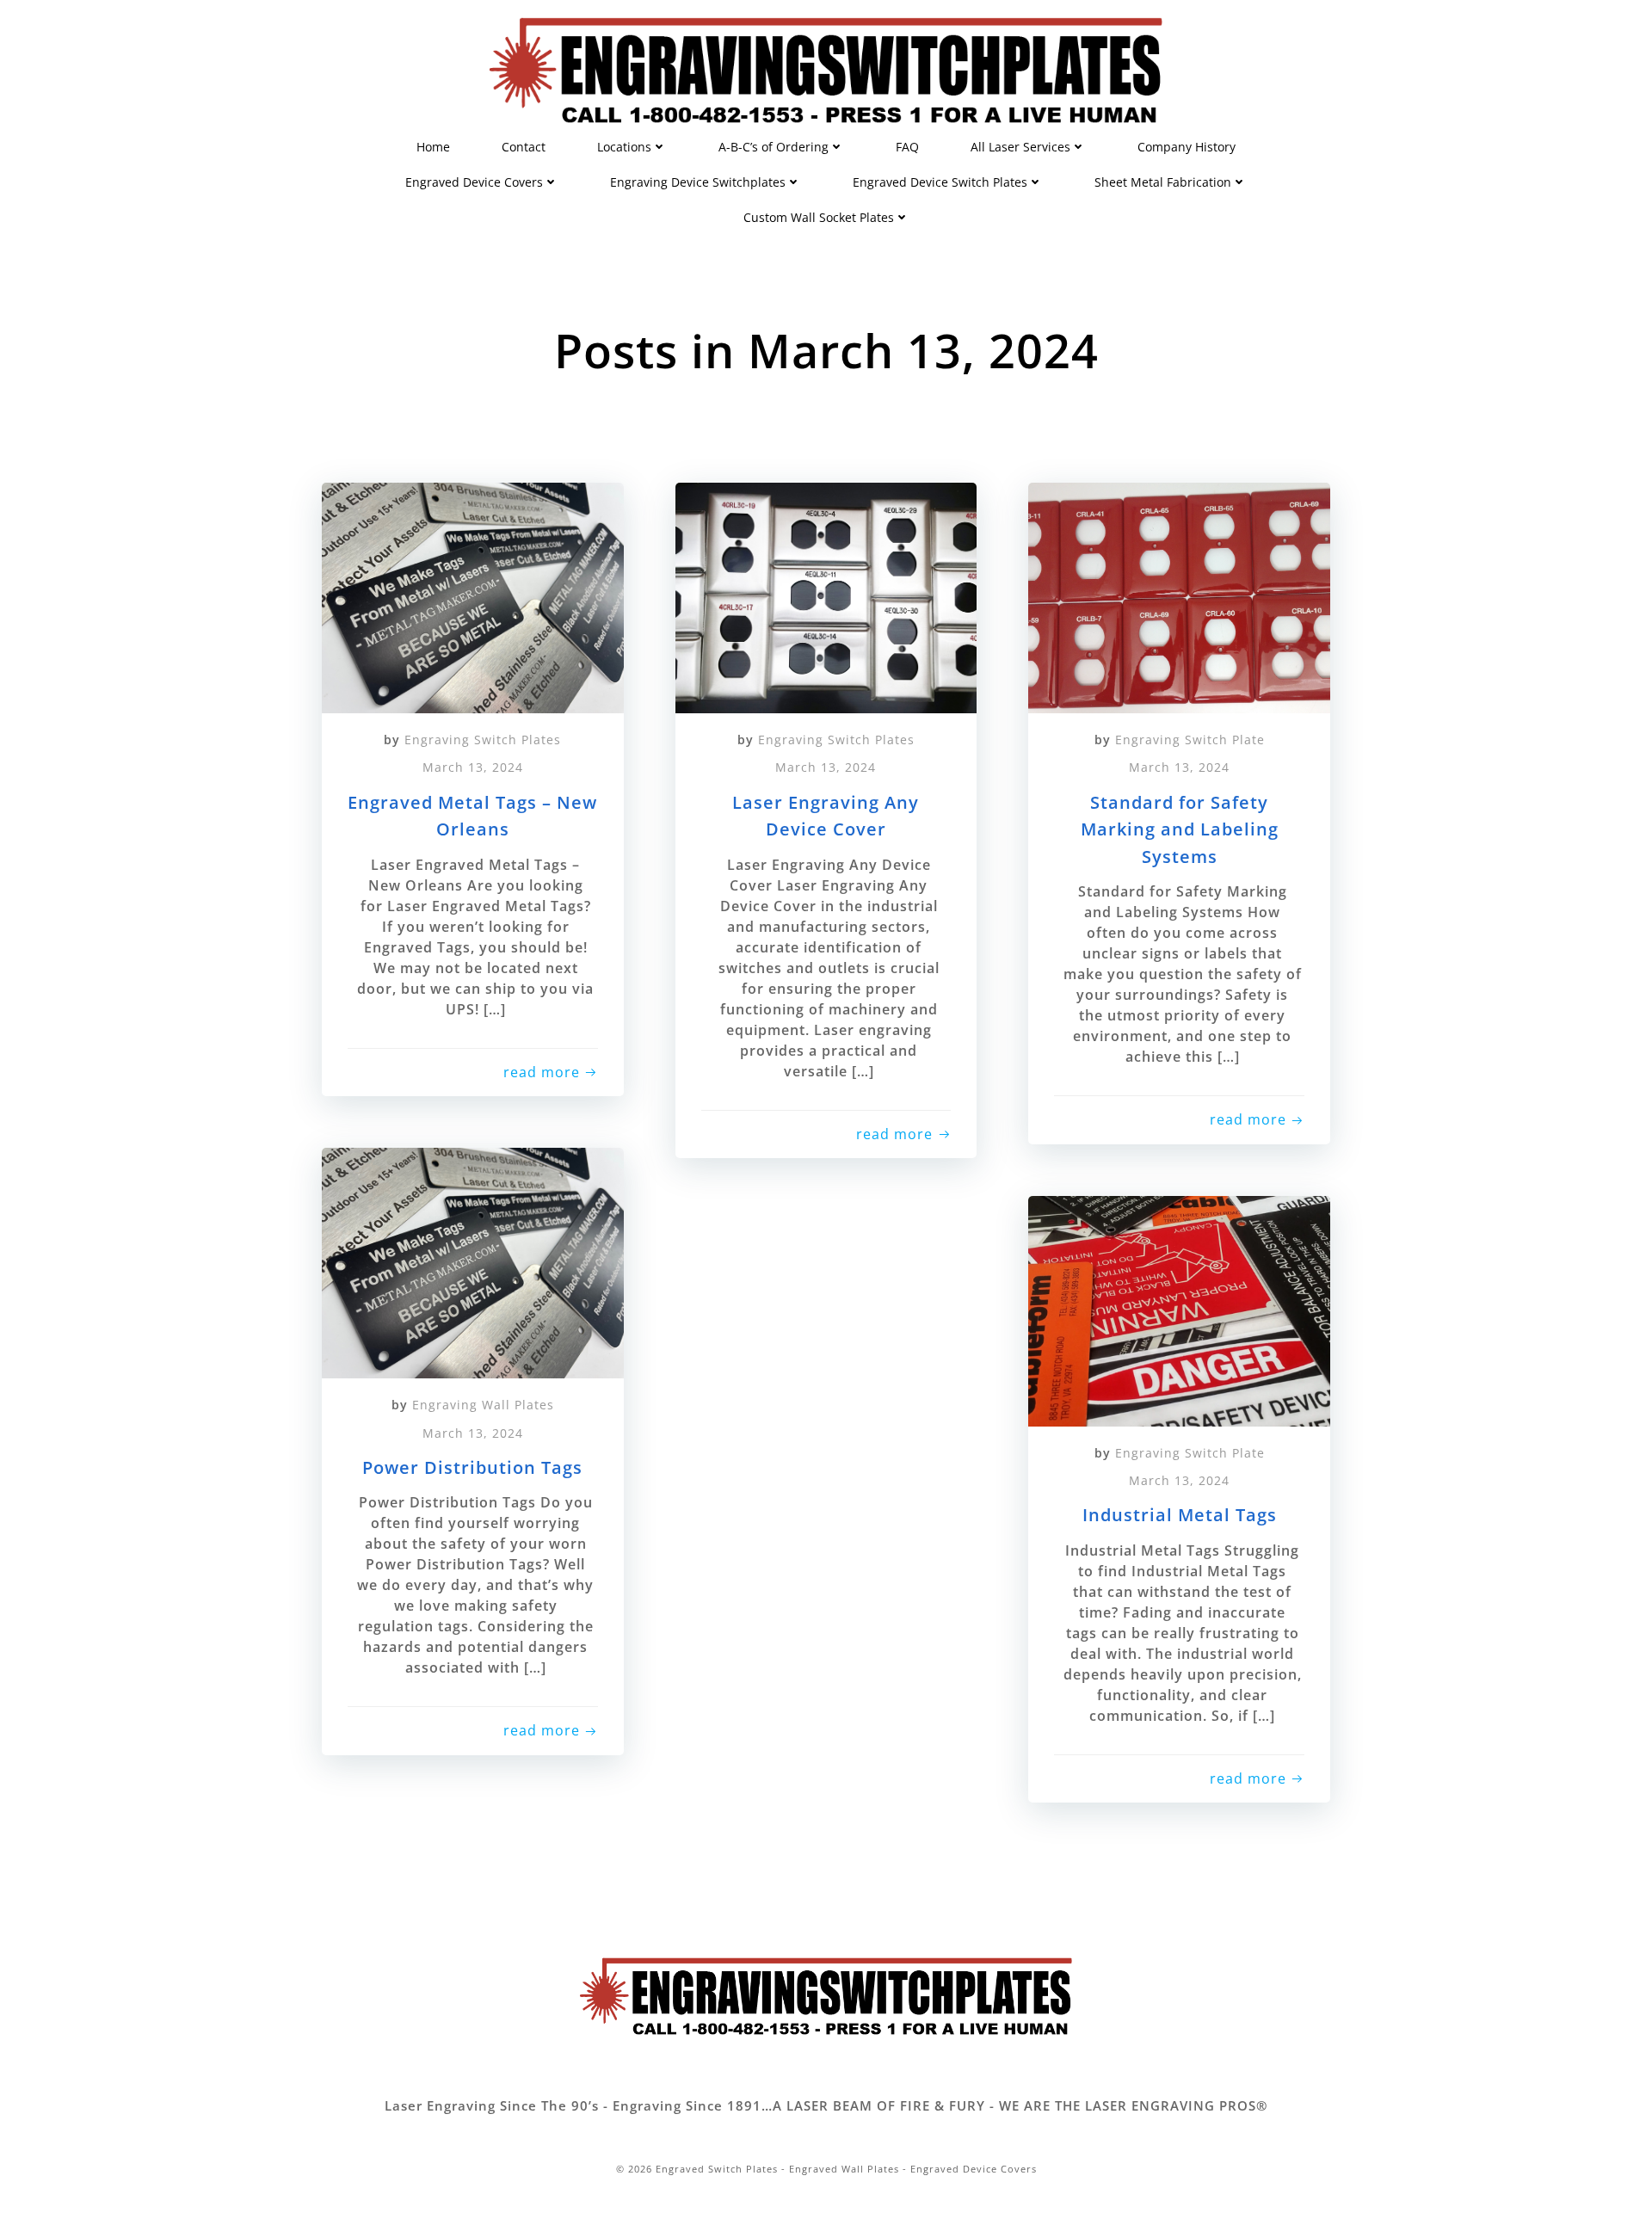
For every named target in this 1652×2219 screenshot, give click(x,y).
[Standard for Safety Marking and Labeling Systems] (1179, 596)
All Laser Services (1020, 147)
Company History (1187, 147)
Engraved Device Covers (474, 182)
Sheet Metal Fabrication (1163, 182)
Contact (524, 147)
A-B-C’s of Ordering (774, 147)
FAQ (907, 147)
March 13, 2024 (473, 767)
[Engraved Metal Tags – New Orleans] (473, 596)
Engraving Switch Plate (1190, 740)
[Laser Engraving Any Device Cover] (826, 596)
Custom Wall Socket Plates (819, 217)
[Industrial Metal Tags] (1179, 1309)
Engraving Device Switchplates (698, 182)
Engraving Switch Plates (483, 740)
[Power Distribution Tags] (473, 1261)
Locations (624, 147)
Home (433, 147)
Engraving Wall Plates (483, 1405)
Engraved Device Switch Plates (940, 182)
